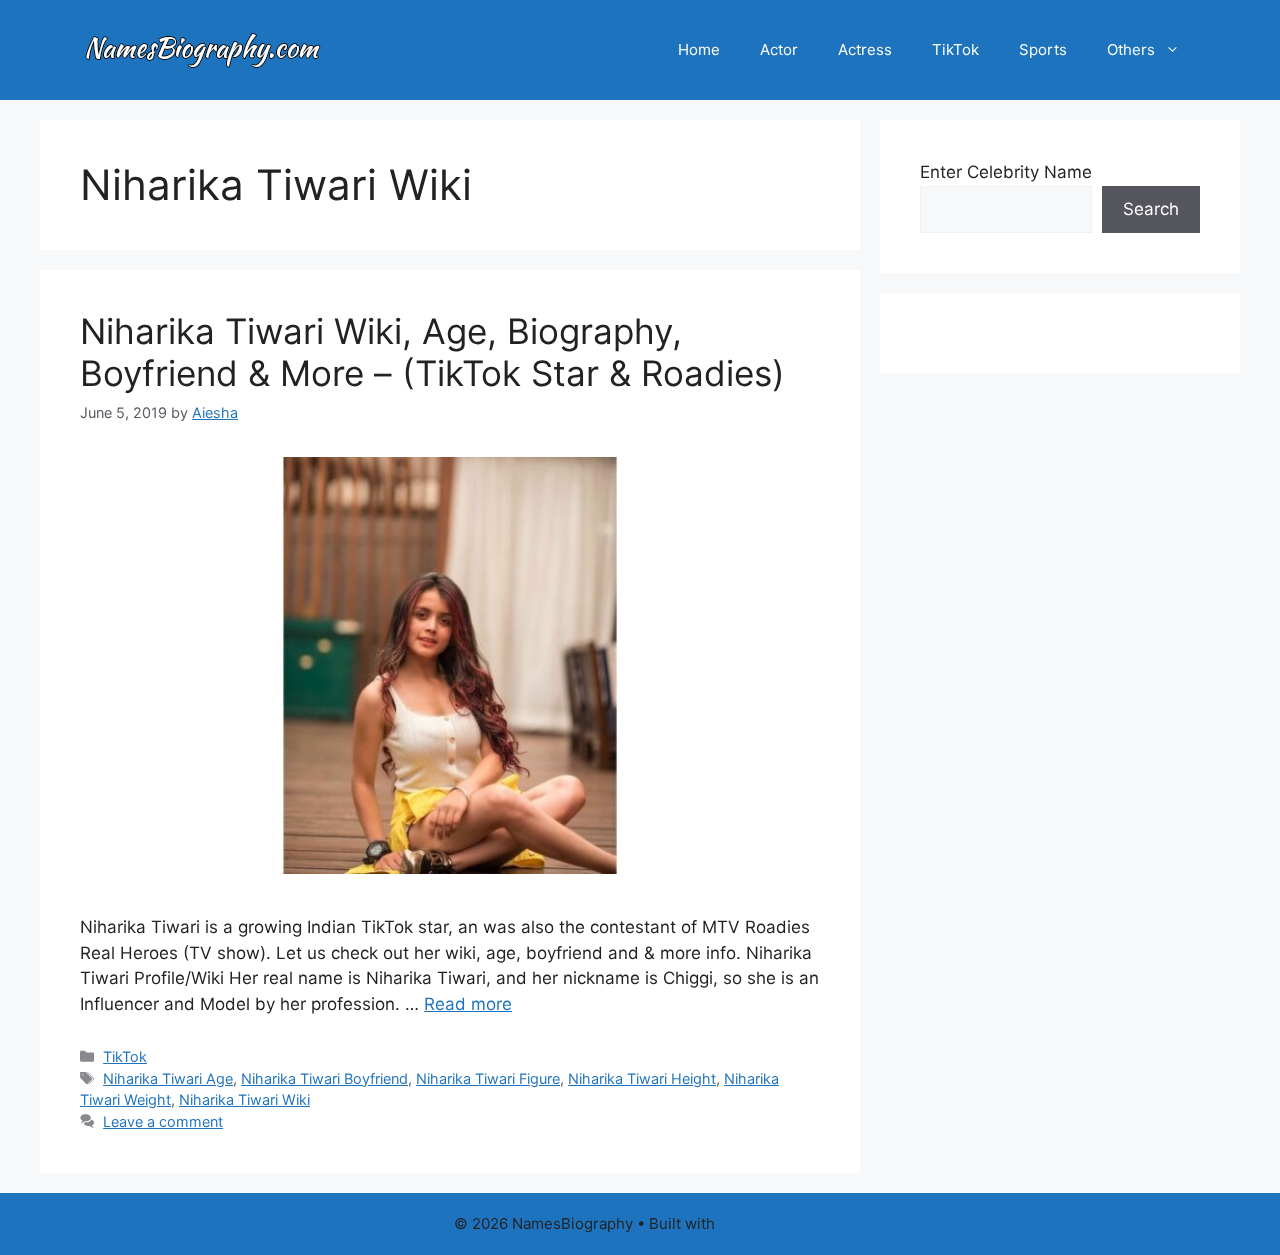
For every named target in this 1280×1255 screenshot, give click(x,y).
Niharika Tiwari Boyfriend (324, 1078)
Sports (1043, 49)
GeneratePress (772, 1223)
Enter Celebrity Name (1006, 172)
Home (699, 49)
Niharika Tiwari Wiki (244, 1099)
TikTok (955, 49)
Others (1131, 49)
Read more (468, 1004)
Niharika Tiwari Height (642, 1078)
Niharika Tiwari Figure (488, 1078)
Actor (779, 49)
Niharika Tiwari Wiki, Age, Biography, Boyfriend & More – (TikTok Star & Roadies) (432, 352)
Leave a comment (163, 1121)
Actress (865, 49)
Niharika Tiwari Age (168, 1078)
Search (1151, 209)
